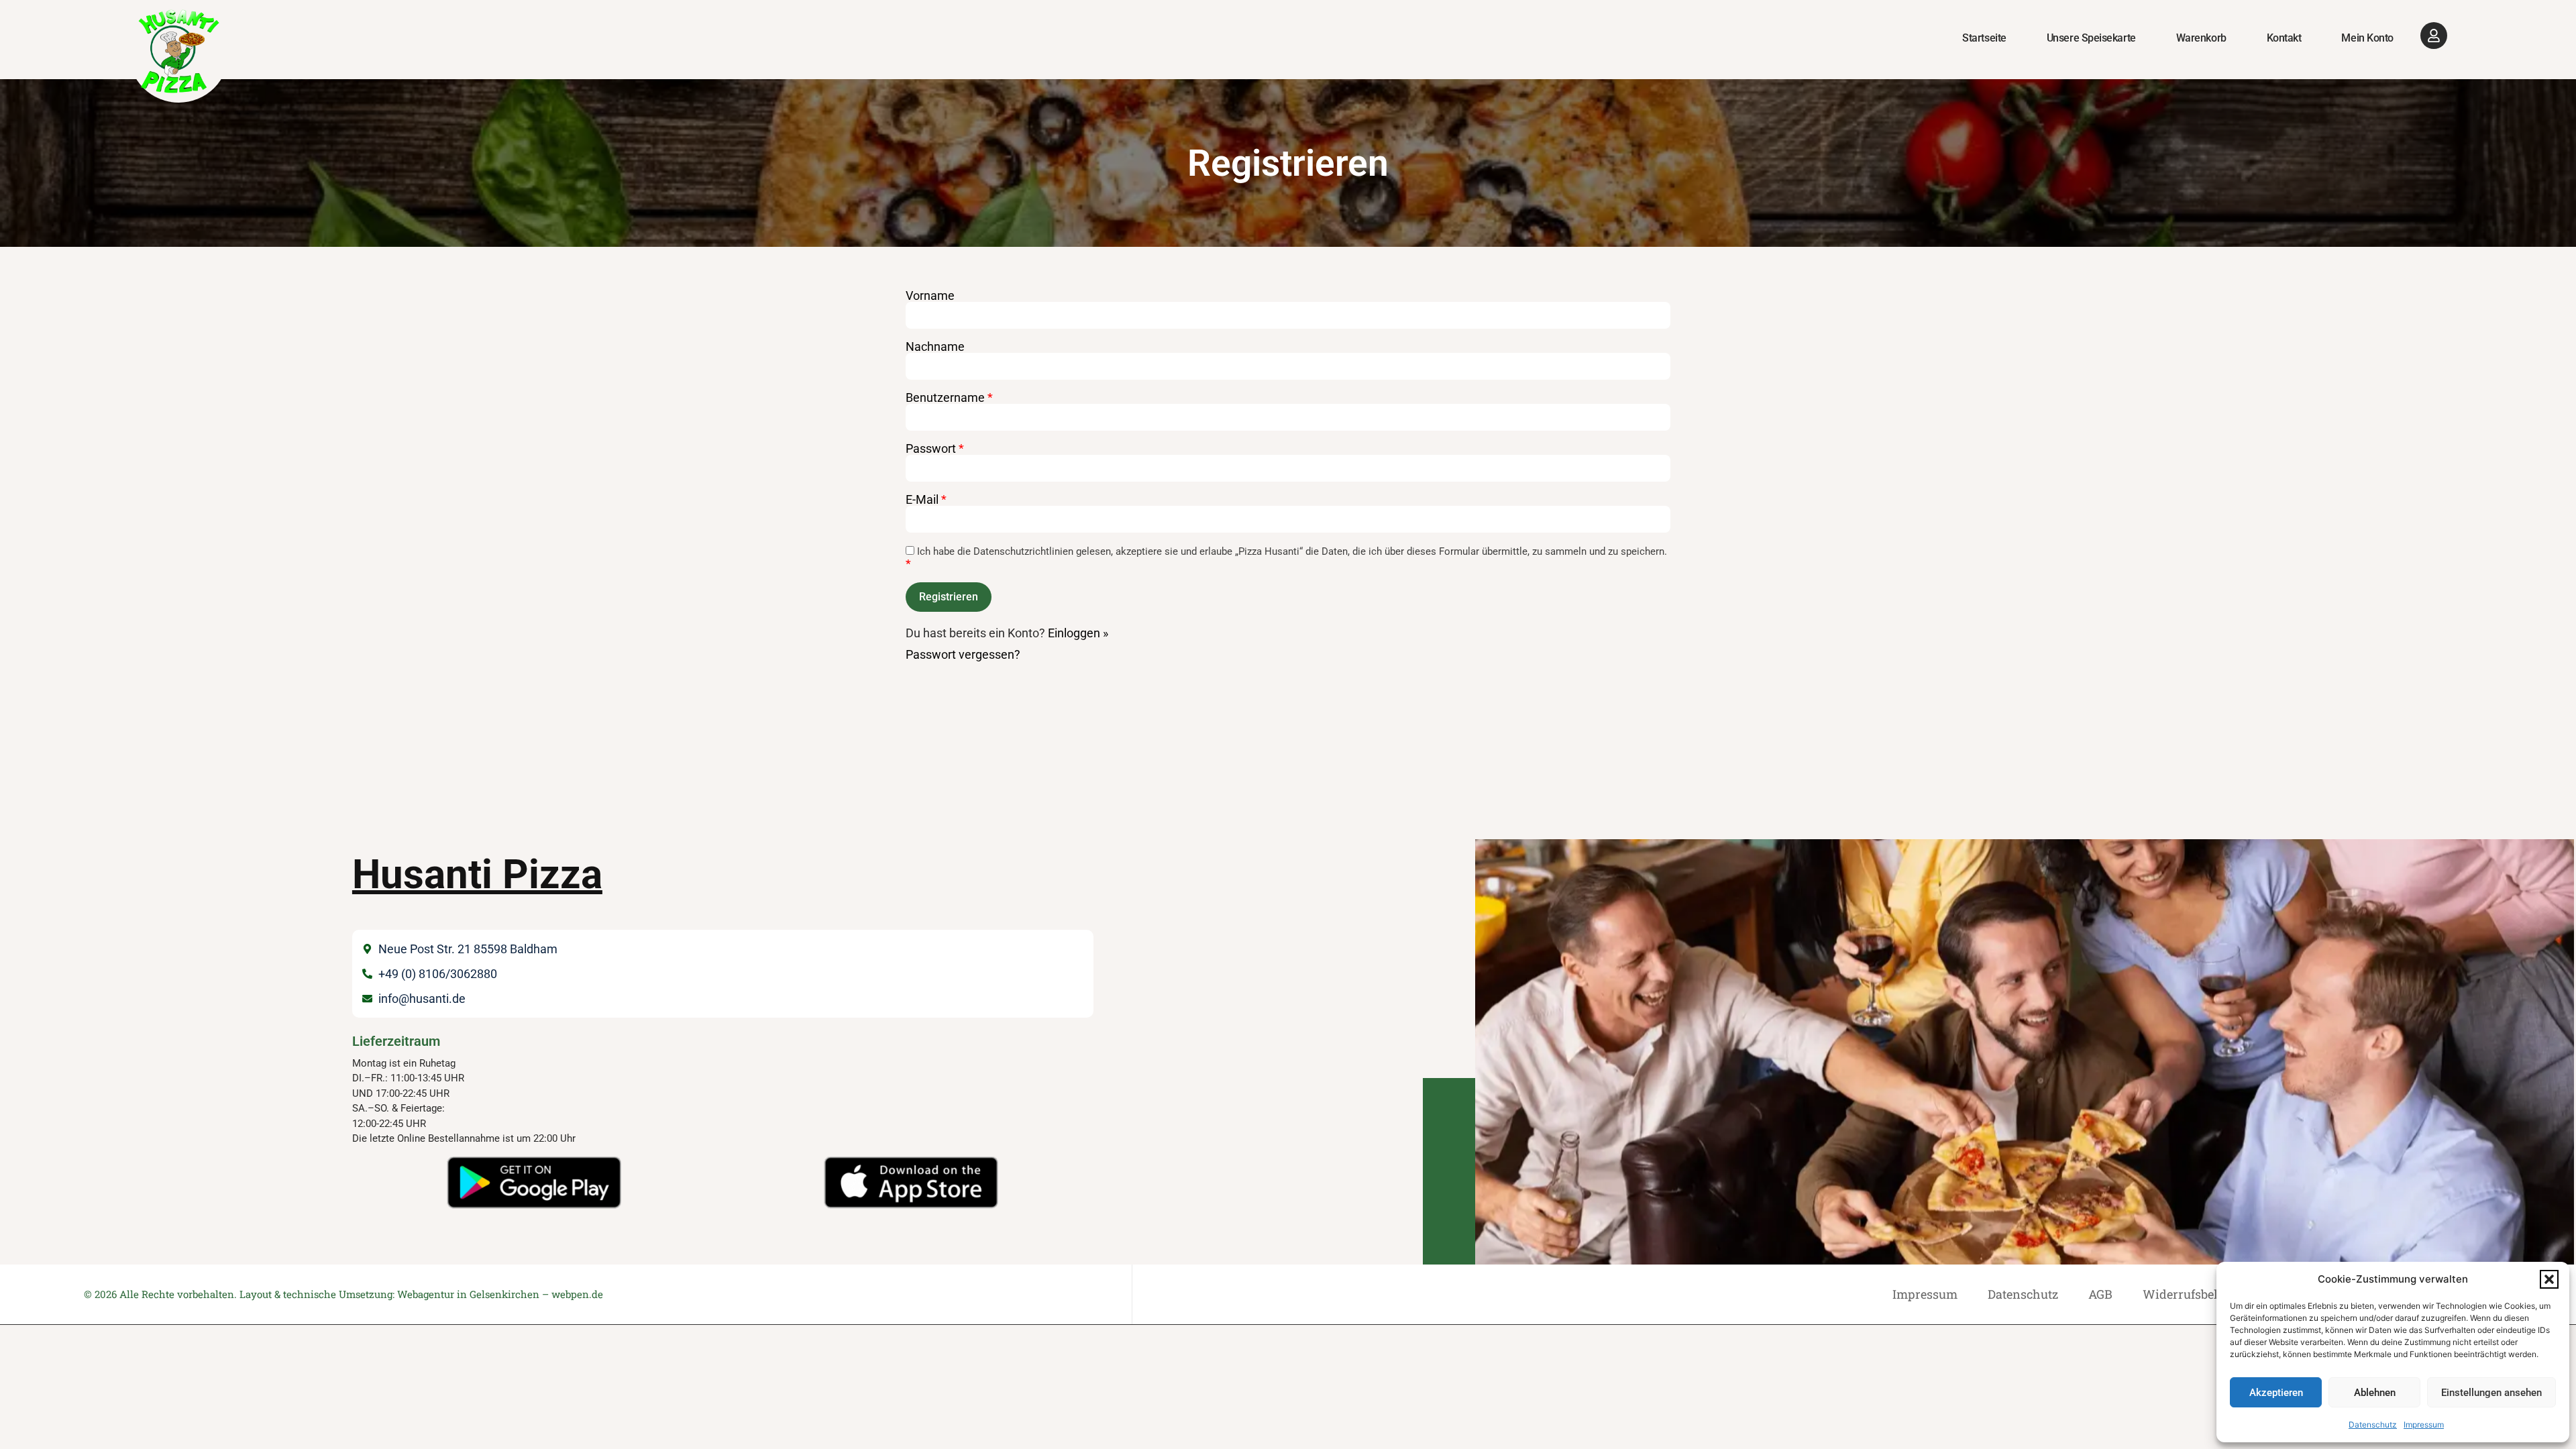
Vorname (930, 296)
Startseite (1984, 38)
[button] (2549, 1279)
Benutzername (949, 398)
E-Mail (926, 500)
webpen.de (577, 1294)
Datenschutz (2373, 1425)
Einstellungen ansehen (2491, 1393)
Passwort (935, 449)
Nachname (935, 347)
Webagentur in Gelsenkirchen (468, 1294)
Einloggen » (1078, 633)
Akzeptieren (2276, 1393)
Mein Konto (2367, 38)
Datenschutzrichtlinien (1023, 551)
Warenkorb (2201, 38)
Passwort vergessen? (963, 654)
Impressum (2424, 1425)
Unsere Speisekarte (2091, 38)
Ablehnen (2375, 1393)
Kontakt (2284, 38)
